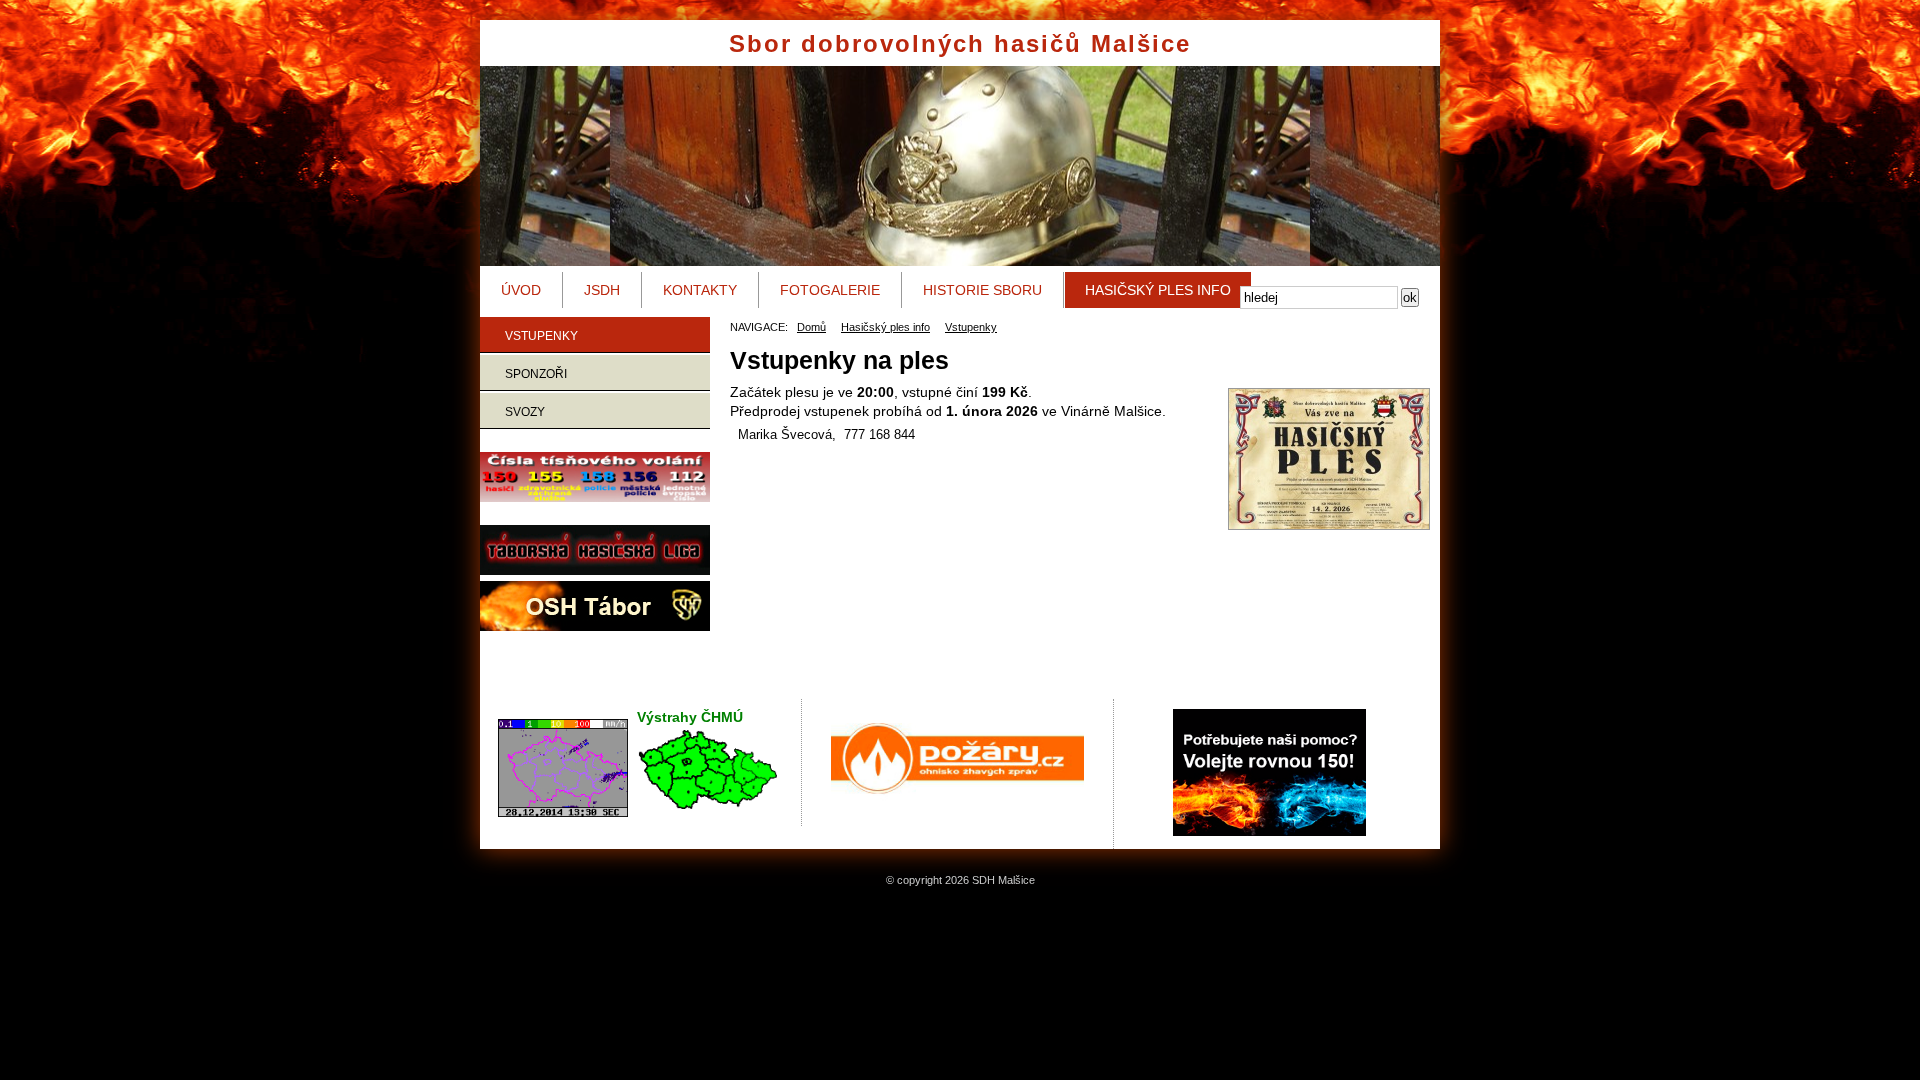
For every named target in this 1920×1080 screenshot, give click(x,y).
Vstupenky (541, 336)
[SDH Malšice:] (1319, 459)
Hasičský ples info (1158, 290)
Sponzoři (536, 374)
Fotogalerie (830, 290)
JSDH (602, 290)
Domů (811, 327)
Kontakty (700, 290)
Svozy (525, 412)
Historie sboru (982, 290)
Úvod (521, 290)
